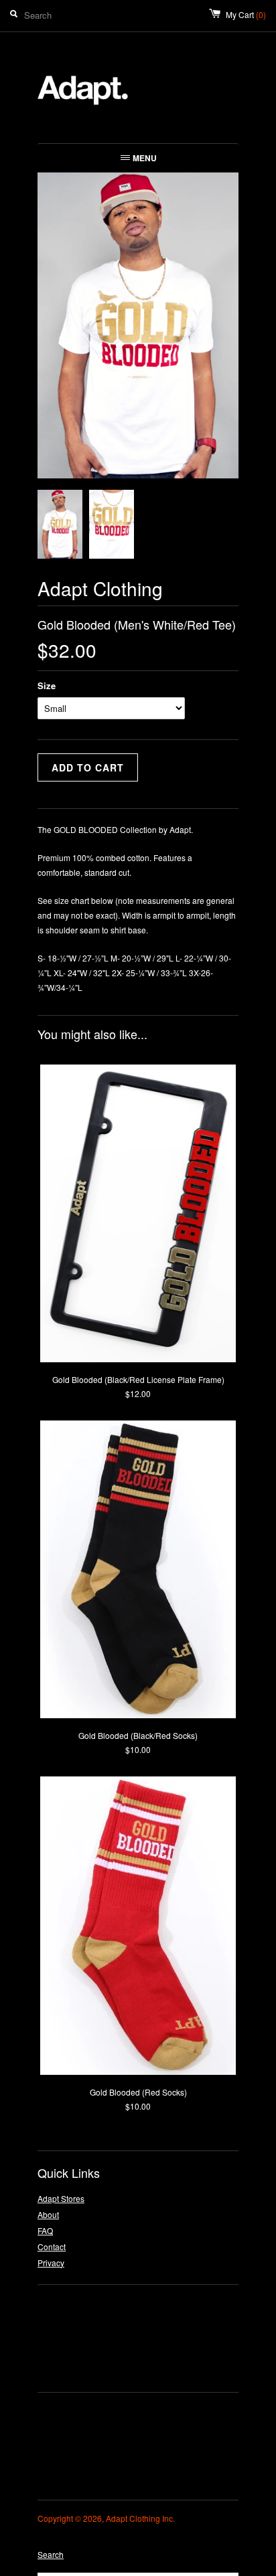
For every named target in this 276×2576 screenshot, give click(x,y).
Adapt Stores (61, 2198)
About (48, 2214)
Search (51, 2554)
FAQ (45, 2230)
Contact (52, 2246)
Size (47, 685)
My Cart (246, 14)
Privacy (51, 2263)
